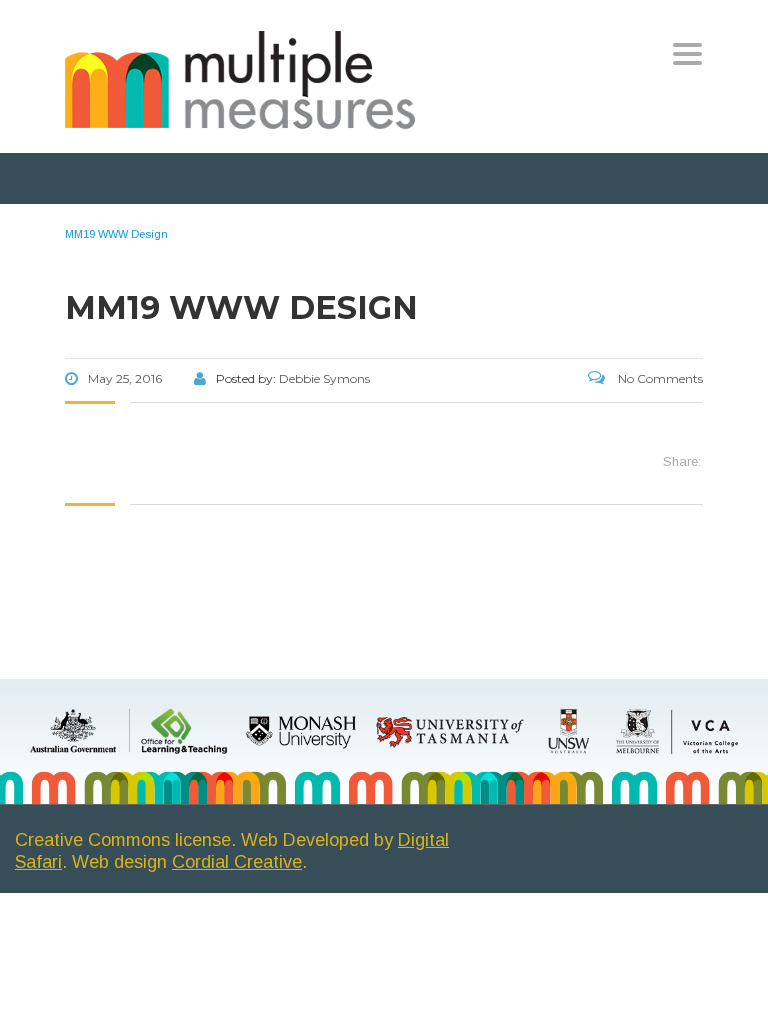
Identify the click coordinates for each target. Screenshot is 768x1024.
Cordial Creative (237, 862)
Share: (682, 461)
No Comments (659, 378)
